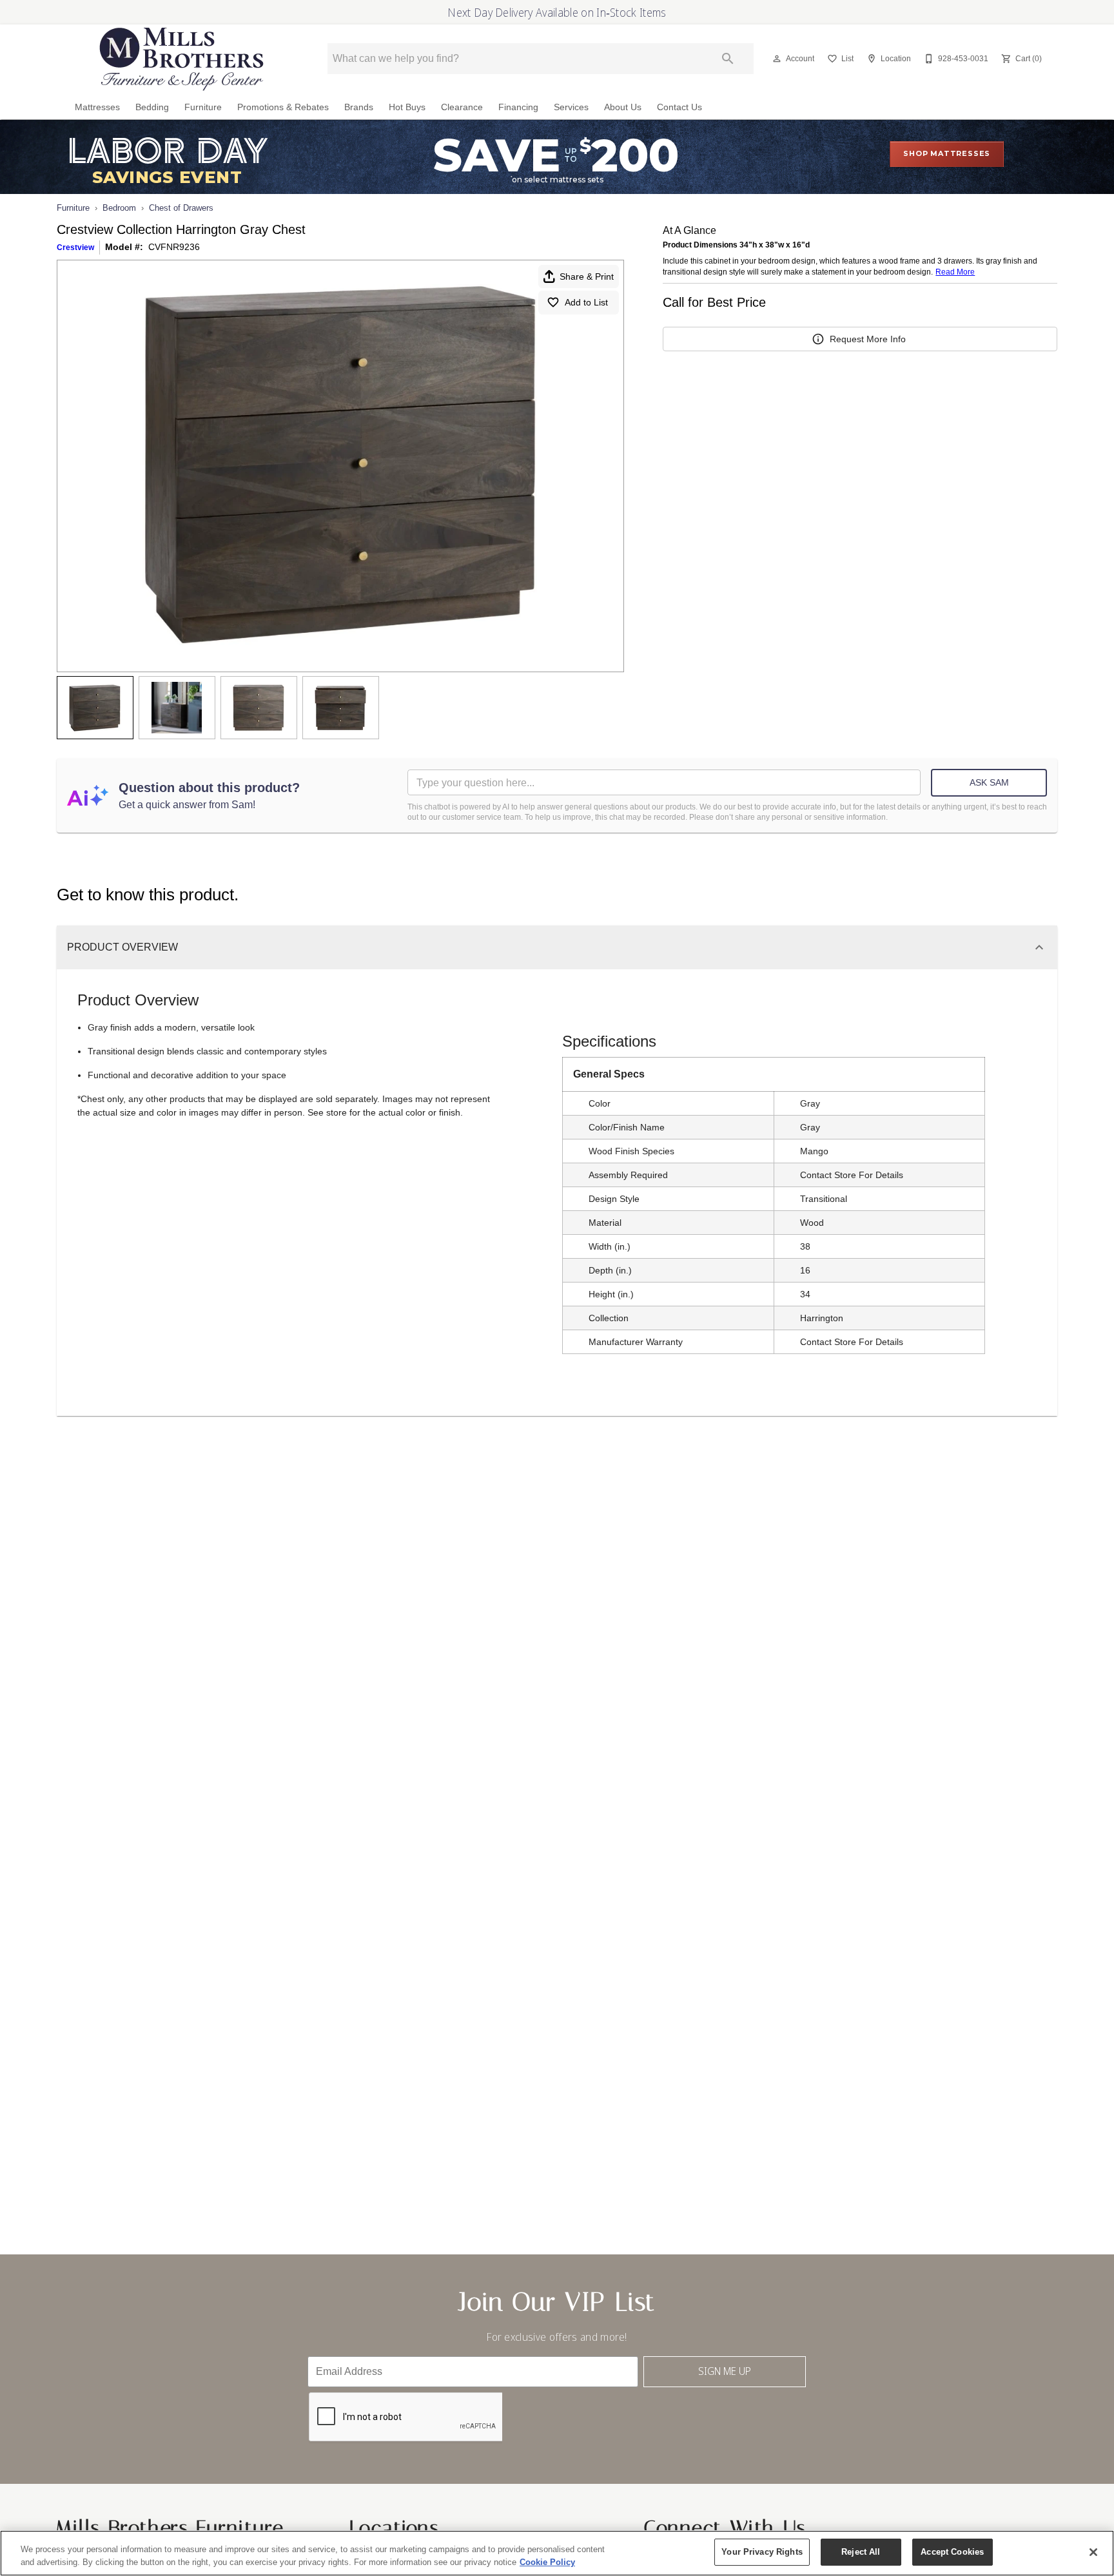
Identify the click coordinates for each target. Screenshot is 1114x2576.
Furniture (203, 107)
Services (571, 107)
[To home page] (182, 59)
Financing (518, 107)
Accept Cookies (952, 2552)
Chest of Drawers (181, 208)
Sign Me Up (725, 2371)
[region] (557, 2553)
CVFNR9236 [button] (174, 247)
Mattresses (97, 107)
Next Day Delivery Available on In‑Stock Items (557, 12)
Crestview (75, 247)
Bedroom (119, 208)
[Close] (1093, 2552)
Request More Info (868, 339)
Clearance (462, 107)
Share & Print (587, 276)
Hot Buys (407, 107)
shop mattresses (947, 153)
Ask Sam (989, 782)
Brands (359, 107)
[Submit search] (728, 59)
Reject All (861, 2552)
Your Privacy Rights (762, 2552)
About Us (623, 107)
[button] (777, 59)
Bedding (152, 107)
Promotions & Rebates (283, 107)
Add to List (586, 302)
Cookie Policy (547, 2562)
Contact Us (679, 107)
